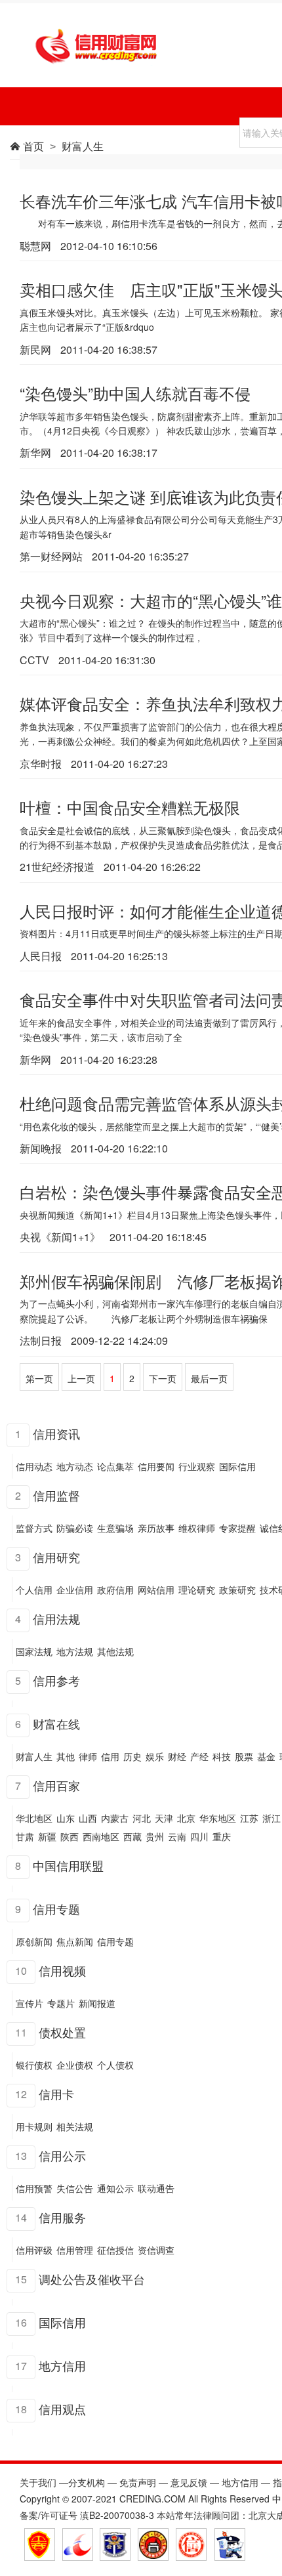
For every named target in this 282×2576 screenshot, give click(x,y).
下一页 (163, 1378)
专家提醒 (237, 1528)
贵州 (155, 1836)
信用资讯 (56, 1433)
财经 (177, 1756)
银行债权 (34, 2065)
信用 (110, 1756)
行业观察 (197, 1466)
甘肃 (25, 1836)
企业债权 (75, 2065)
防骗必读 (75, 1528)
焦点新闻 (75, 1941)
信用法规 (56, 1618)
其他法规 (115, 1651)
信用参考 (56, 1679)
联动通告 (156, 2188)
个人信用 (34, 1590)
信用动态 (34, 1466)
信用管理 (75, 2250)
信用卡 (56, 2093)
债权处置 (62, 2031)
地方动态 (75, 1466)
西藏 (132, 1836)
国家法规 (34, 1651)
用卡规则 (34, 2126)
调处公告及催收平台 (92, 2278)
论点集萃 (115, 1466)
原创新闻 (34, 1941)
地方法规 (75, 1651)
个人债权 (115, 2065)
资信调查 (156, 2250)
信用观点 (62, 2408)
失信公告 (75, 2188)
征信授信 (115, 2250)
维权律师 (197, 1528)
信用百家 (56, 1784)
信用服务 (62, 2216)
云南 (177, 1836)
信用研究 (56, 1556)
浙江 (272, 1818)
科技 (222, 1756)
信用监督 (56, 1494)
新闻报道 (97, 2003)
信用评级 (34, 2250)
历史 (132, 1756)
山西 (88, 1818)
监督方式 (34, 1528)
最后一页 (209, 1378)
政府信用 (115, 1590)
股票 (244, 1756)
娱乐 (155, 1756)
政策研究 (237, 1590)
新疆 (47, 1836)
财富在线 (56, 1723)
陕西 (70, 1836)
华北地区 (34, 1818)
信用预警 (34, 2188)
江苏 (249, 1818)
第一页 (39, 1378)
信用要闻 (156, 1466)
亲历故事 (156, 1528)
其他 (66, 1756)
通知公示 (115, 2188)
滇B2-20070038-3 (117, 2515)
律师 (88, 1756)
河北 (142, 1818)
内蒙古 (115, 1818)
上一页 (81, 1378)
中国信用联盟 (68, 1865)
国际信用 (237, 1466)
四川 (199, 1836)
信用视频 (62, 1970)
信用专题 (56, 1908)
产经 (199, 1756)
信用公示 (62, 2155)
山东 (66, 1818)
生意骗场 (115, 1528)
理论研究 (197, 1590)
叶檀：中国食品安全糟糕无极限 (130, 807)
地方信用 (62, 2365)
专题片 (61, 2003)
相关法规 (75, 2126)
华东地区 (218, 1818)
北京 (186, 1818)
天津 (164, 1818)
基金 (266, 1756)
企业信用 (75, 1590)
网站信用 (156, 1590)
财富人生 (34, 1756)
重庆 (222, 1836)
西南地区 (101, 1836)
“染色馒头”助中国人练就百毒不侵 (135, 393)
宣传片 (30, 2003)
